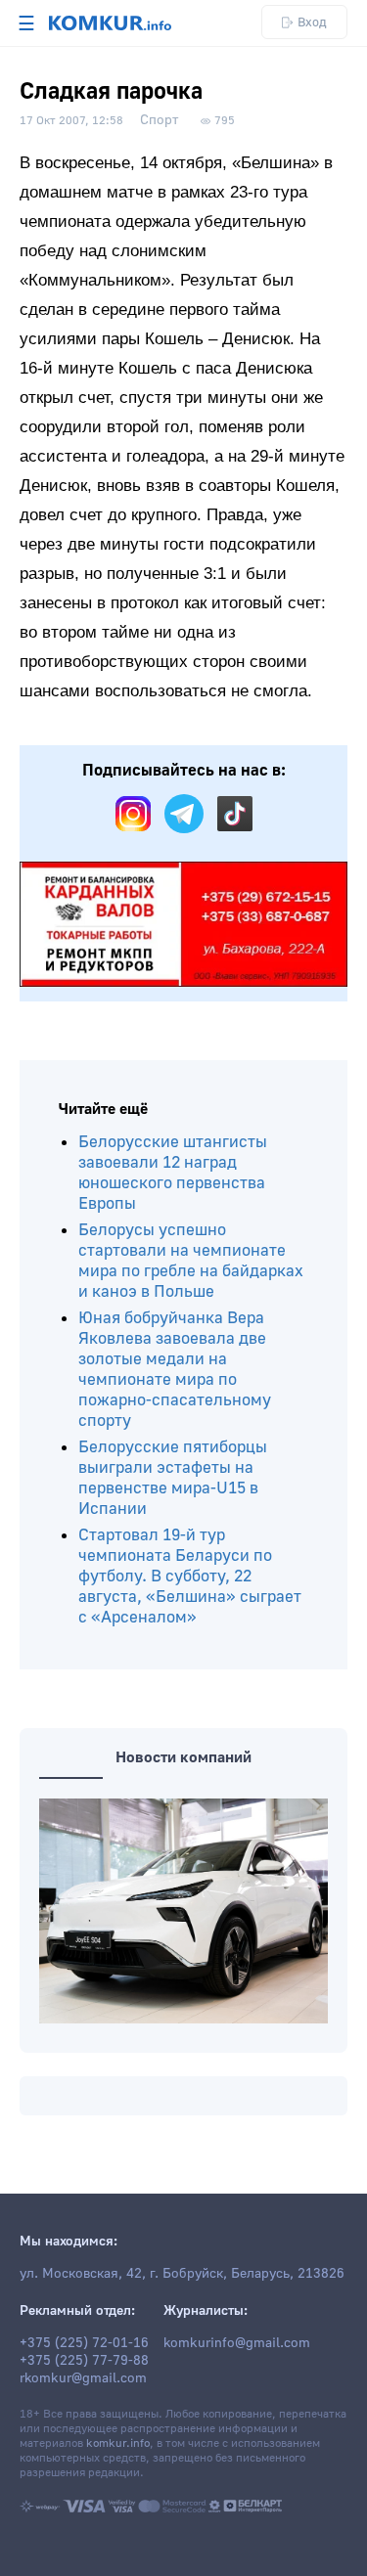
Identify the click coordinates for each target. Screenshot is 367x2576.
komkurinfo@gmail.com (237, 2343)
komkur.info (118, 2443)
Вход (312, 22)
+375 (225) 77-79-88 (84, 2361)
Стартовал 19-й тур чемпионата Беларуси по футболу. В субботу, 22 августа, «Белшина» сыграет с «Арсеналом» (190, 1576)
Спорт (159, 120)
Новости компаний (183, 1757)
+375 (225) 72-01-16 (84, 2343)
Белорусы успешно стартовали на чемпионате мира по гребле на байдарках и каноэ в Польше (191, 1261)
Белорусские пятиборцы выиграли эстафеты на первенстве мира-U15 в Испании (173, 1478)
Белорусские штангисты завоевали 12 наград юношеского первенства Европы (173, 1173)
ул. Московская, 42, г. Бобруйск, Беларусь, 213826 (182, 2274)
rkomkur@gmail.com (83, 2378)
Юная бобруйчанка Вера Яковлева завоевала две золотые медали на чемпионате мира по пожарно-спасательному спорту (175, 1369)
